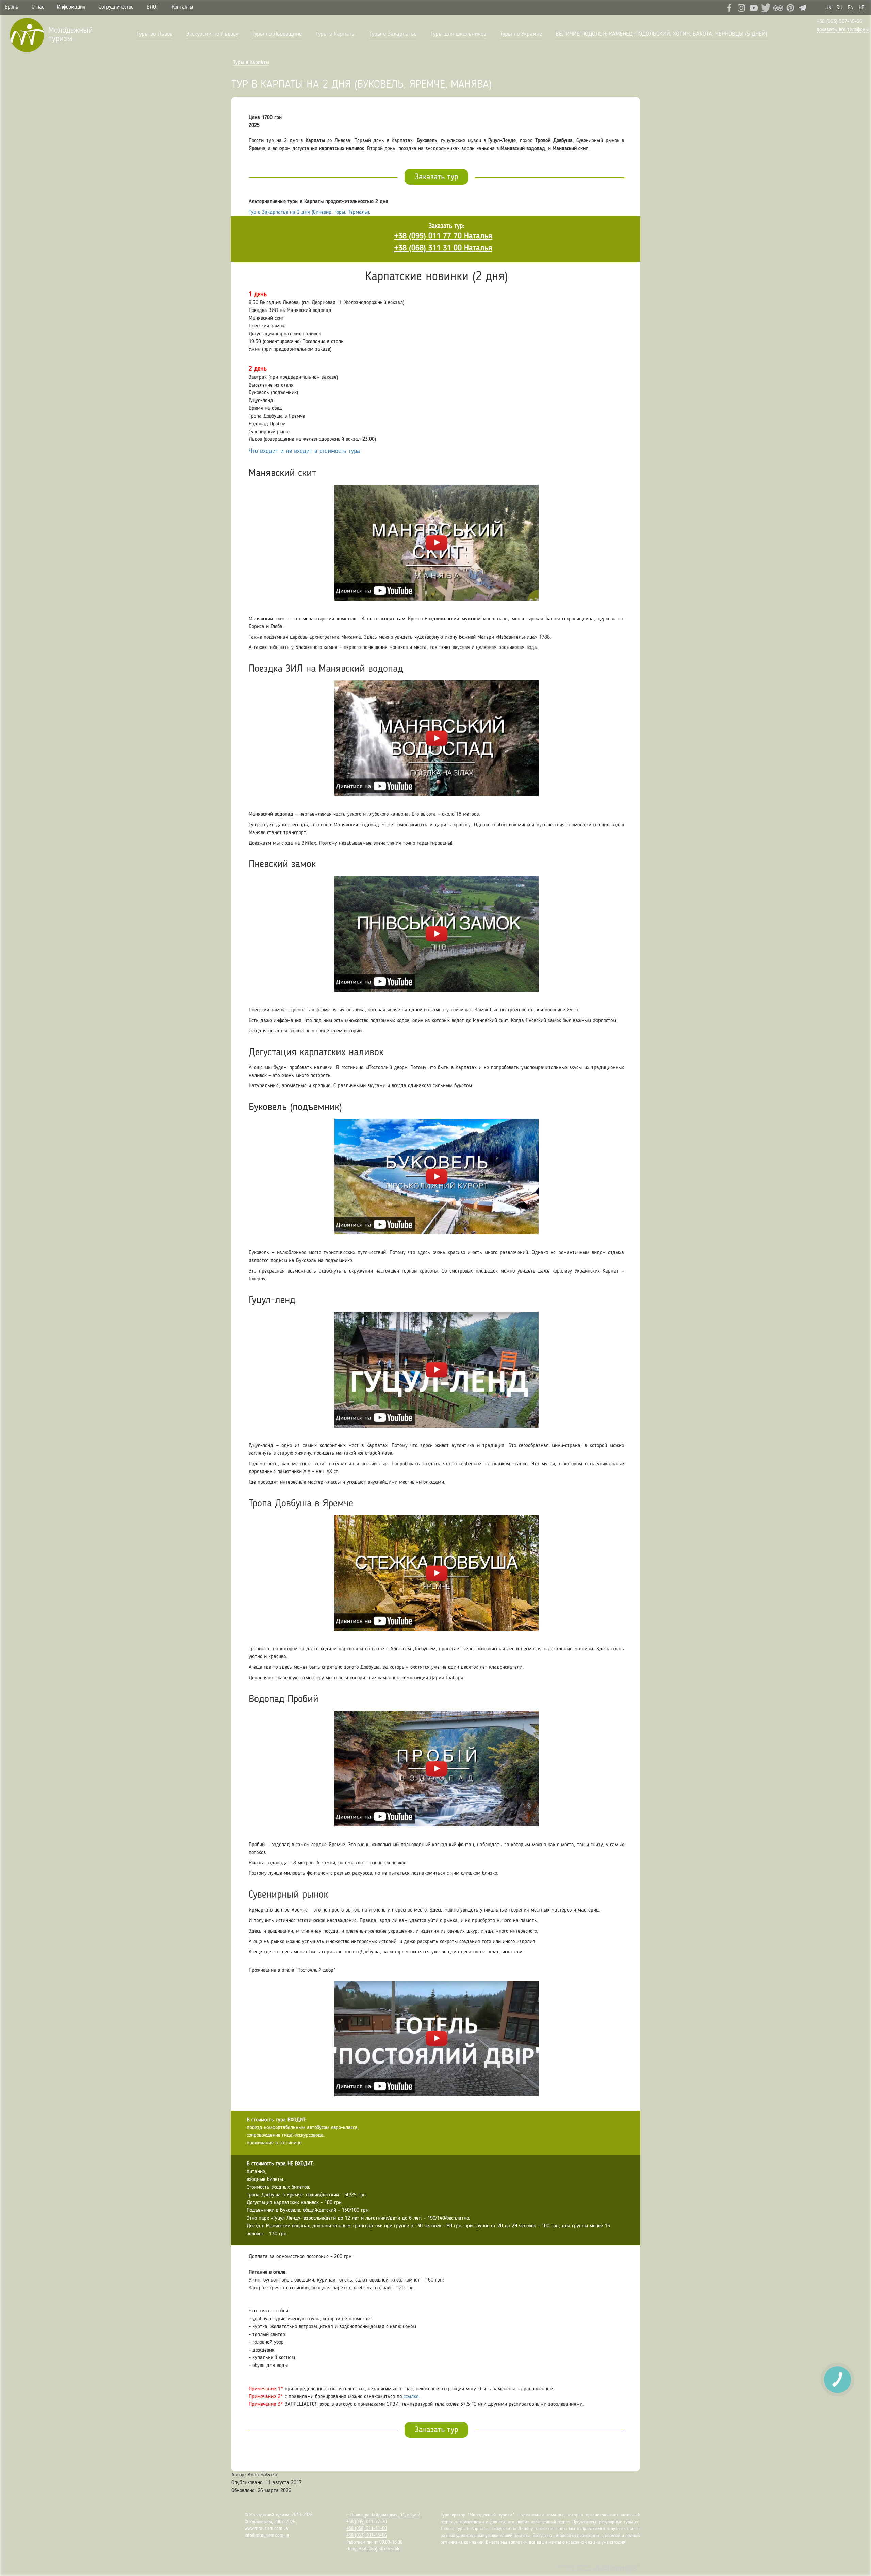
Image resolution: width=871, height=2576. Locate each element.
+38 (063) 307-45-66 (839, 22)
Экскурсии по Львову (212, 34)
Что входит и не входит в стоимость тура (304, 451)
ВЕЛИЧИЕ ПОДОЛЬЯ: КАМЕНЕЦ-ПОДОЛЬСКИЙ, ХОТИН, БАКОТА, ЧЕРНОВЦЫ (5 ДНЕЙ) (661, 34)
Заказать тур (436, 177)
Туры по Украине (521, 34)
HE (862, 8)
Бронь (12, 7)
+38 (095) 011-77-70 (367, 2522)
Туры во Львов (154, 34)
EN (851, 8)
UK (828, 8)
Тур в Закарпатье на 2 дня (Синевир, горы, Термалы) (309, 212)
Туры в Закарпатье (393, 34)
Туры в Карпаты (335, 34)
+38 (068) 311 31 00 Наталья (443, 248)
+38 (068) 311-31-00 (367, 2529)
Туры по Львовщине (277, 34)
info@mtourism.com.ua (267, 2536)
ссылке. (412, 2397)
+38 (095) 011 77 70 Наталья (443, 236)
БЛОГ (153, 7)
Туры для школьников (458, 34)
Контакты (182, 7)
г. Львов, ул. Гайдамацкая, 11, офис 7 (383, 2515)
